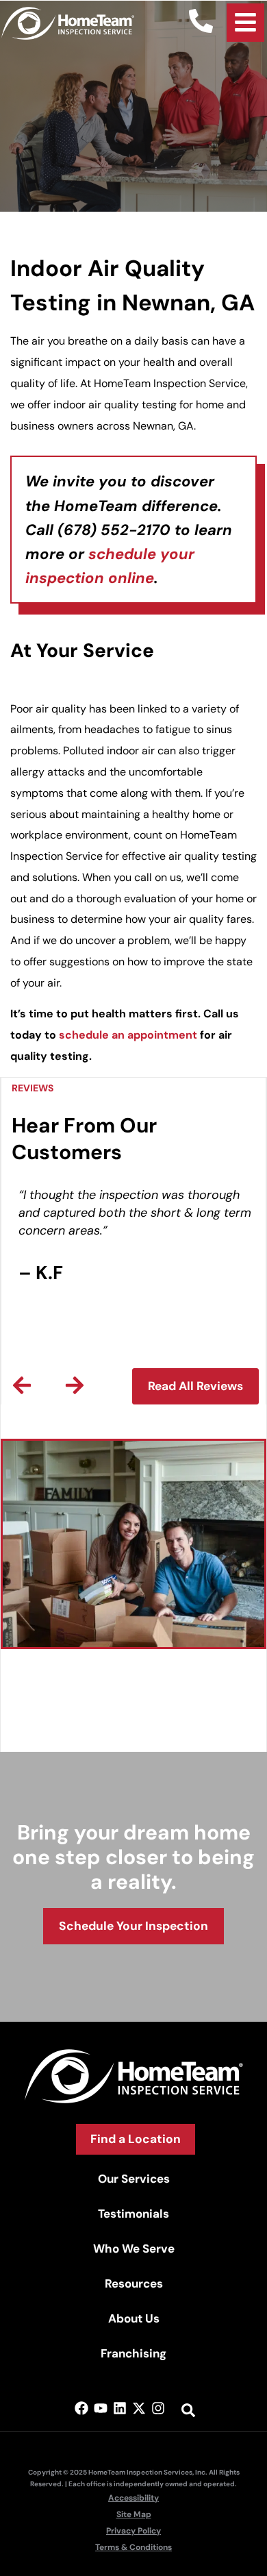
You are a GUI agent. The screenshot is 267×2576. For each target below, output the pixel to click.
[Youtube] (101, 2408)
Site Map (134, 2514)
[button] (22, 1385)
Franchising (133, 2353)
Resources (134, 2283)
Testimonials (133, 2214)
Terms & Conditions (133, 2547)
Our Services (134, 2179)
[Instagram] (158, 2408)
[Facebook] (81, 2408)
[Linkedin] (120, 2408)
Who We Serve (134, 2249)
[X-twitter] (139, 2408)
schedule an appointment (128, 1035)
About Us (134, 2318)
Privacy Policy (133, 2531)
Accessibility (133, 2498)
